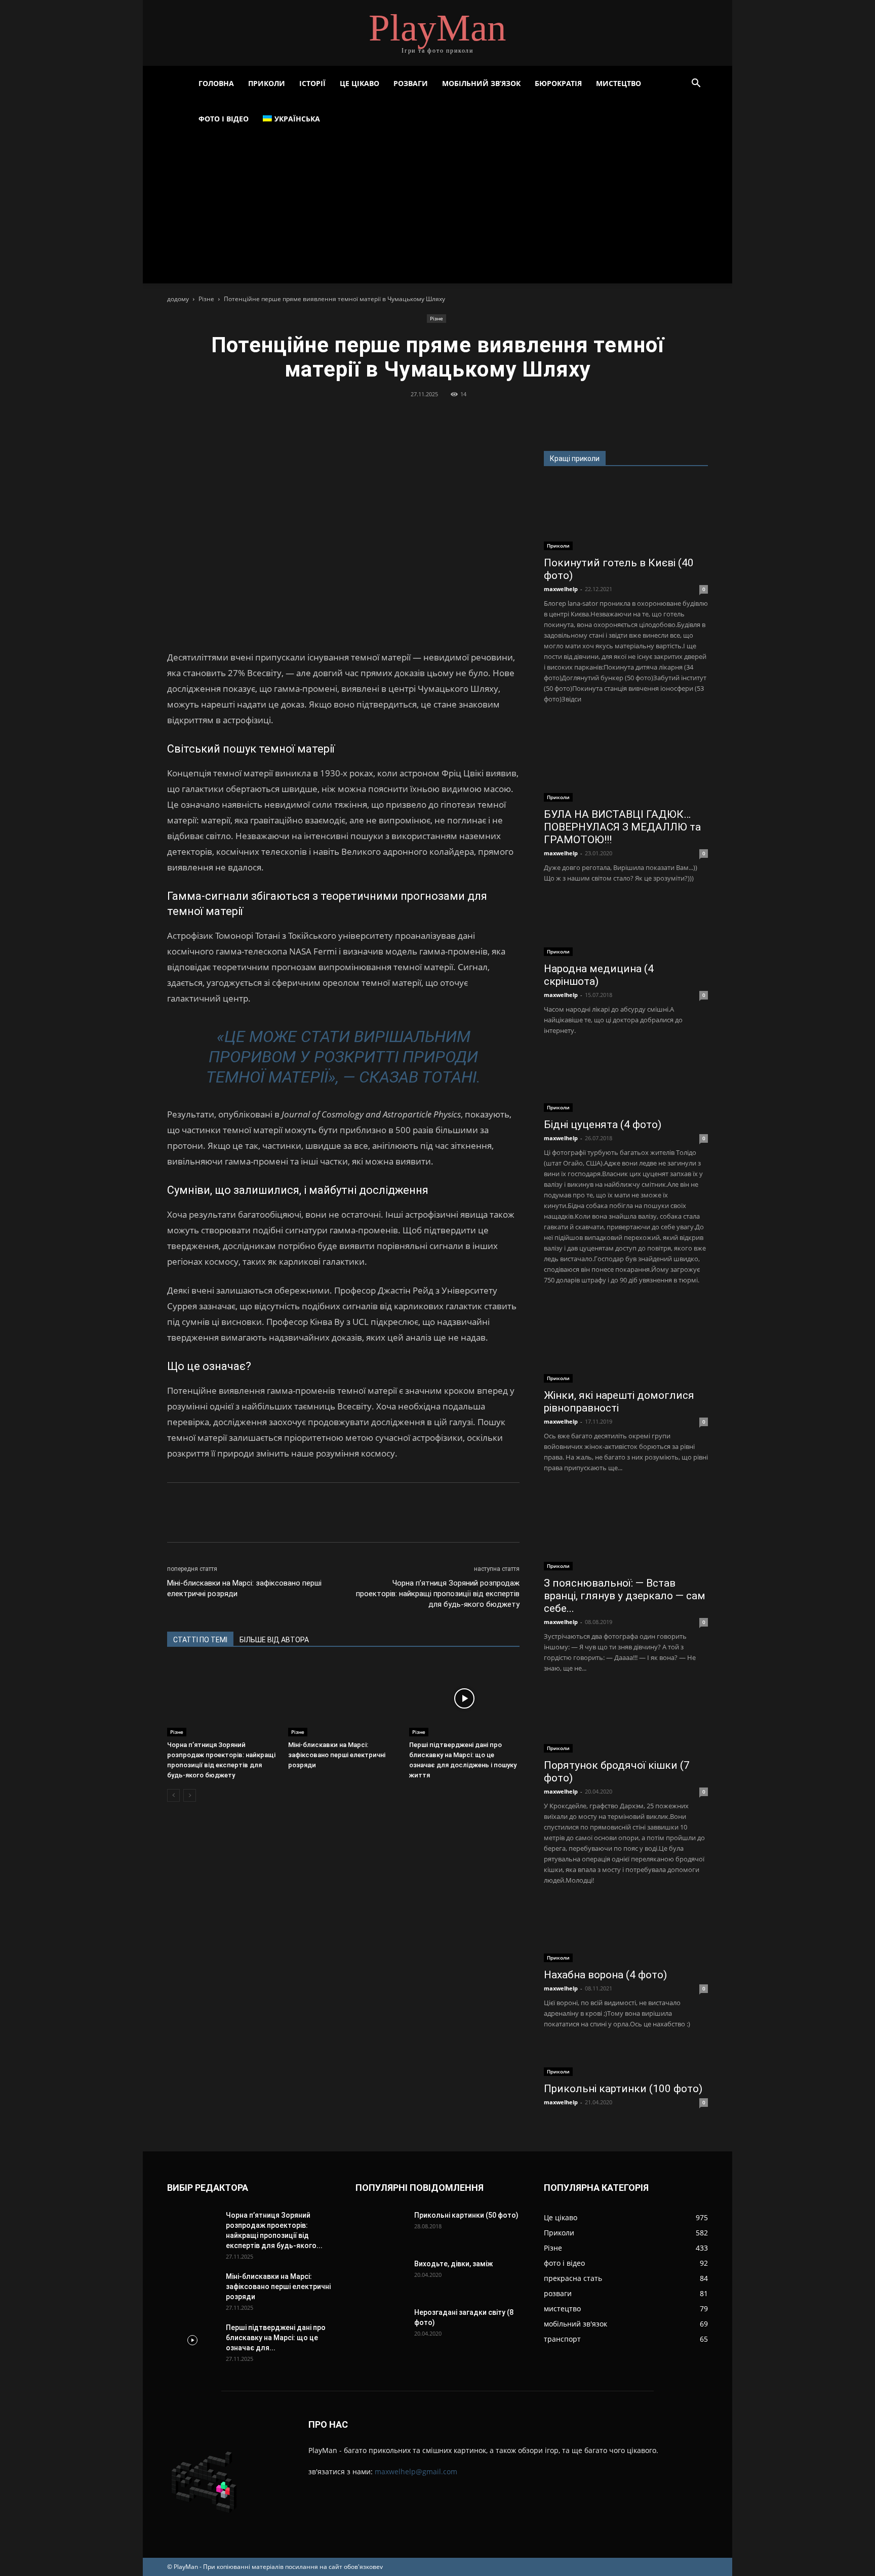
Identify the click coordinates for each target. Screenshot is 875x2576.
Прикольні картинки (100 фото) (623, 2089)
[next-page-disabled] (190, 1795)
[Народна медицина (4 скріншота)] (626, 928)
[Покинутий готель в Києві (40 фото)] (626, 515)
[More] (484, 417)
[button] (696, 84)
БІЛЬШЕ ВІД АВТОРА (274, 1640)
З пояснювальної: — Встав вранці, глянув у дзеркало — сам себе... (625, 1596)
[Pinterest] (437, 417)
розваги (411, 83)
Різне (206, 299)
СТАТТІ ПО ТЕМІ (200, 1640)
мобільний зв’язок (481, 83)
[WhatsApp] (460, 417)
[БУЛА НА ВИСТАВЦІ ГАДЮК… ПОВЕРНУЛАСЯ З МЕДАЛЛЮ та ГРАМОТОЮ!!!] (626, 761)
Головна (216, 83)
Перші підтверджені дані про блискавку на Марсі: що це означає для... (276, 2338)
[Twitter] (414, 417)
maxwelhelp (561, 589)
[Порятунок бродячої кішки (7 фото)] (626, 1721)
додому (178, 299)
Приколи (267, 83)
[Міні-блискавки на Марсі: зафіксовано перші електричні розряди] (343, 1698)
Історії (312, 83)
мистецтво (619, 83)
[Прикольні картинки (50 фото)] (381, 2228)
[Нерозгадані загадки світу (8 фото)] (369, 2317)
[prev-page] (173, 1795)
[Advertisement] (437, 213)
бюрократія (558, 83)
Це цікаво (360, 83)
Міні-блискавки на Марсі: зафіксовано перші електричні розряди (244, 1588)
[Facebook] (390, 417)
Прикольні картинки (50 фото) (466, 2215)
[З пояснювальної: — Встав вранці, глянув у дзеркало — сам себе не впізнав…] (626, 1530)
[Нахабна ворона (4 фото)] (626, 1932)
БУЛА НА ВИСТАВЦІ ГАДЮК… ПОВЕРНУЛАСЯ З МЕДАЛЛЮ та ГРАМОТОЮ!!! (622, 827)
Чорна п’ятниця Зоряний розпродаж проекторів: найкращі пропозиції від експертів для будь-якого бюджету (438, 1594)
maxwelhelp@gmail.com (416, 2471)
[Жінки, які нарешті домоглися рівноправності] (626, 1342)
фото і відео (224, 119)
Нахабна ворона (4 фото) (605, 1975)
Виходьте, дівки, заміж (453, 2264)
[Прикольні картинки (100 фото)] (626, 2061)
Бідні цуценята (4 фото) (603, 1125)
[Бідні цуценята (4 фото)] (626, 1082)
